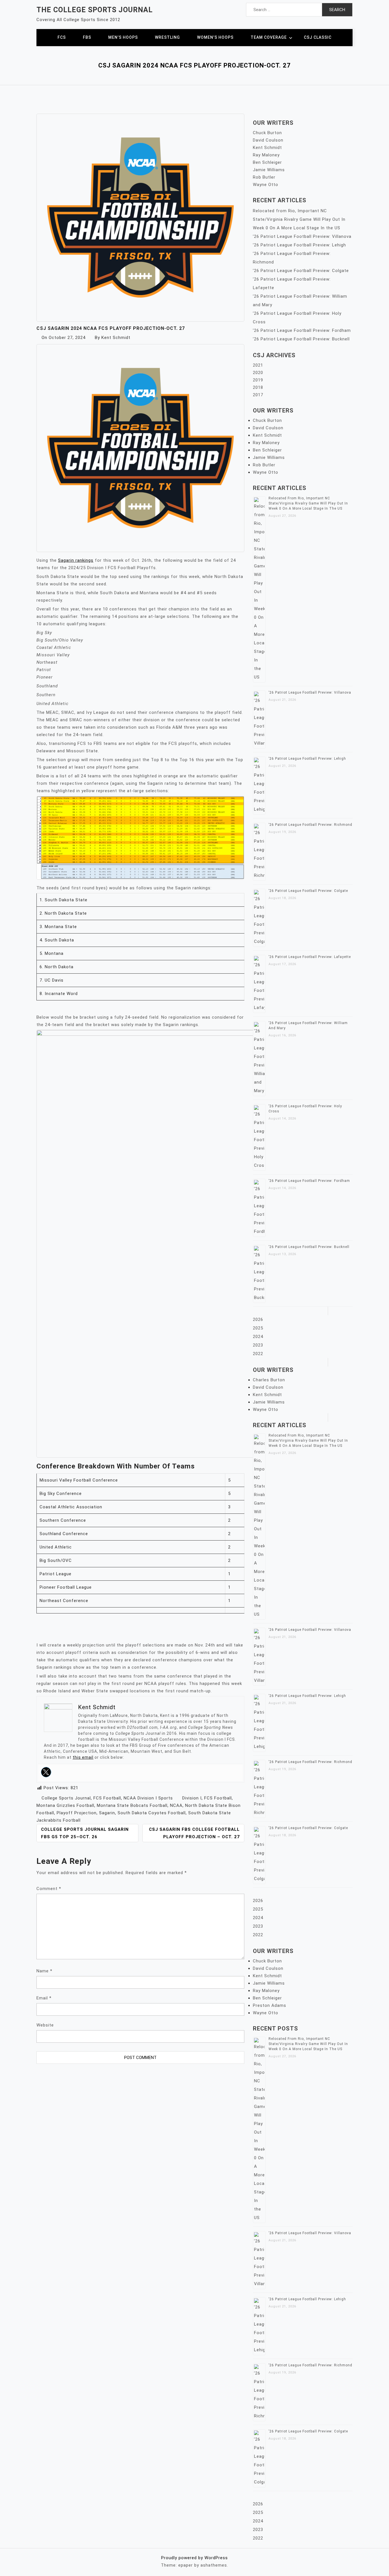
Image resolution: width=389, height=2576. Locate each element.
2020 (258, 373)
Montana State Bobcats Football (132, 1805)
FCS (62, 37)
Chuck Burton (267, 133)
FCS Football (107, 1798)
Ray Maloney (266, 155)
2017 (258, 395)
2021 (258, 365)
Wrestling (167, 37)
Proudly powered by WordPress (195, 2558)
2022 (258, 1354)
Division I (192, 1798)
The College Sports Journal (95, 10)
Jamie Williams (269, 170)
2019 (258, 380)
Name (44, 1971)
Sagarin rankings (76, 560)
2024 (258, 1337)
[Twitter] (46, 1772)
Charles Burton (269, 1380)
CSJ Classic (318, 37)
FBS (87, 37)
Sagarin (107, 1813)
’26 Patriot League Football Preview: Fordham (302, 330)
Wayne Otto (266, 185)
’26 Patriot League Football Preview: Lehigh (299, 245)
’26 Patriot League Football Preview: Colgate (301, 271)
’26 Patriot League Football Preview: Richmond (310, 825)
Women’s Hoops (215, 37)
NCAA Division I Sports (148, 1798)
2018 (258, 387)
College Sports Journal (66, 1798)
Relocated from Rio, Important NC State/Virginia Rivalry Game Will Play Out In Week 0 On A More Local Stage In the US (299, 219)
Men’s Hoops (123, 37)
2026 (258, 1319)
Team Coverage (269, 37)
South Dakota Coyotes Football (152, 1813)
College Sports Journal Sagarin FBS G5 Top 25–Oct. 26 (85, 1833)
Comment (49, 1889)
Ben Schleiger (267, 162)
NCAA (176, 1805)
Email (44, 1998)
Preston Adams (270, 2005)
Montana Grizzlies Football (65, 1805)
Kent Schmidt (116, 338)
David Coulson (268, 140)
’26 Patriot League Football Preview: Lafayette (310, 957)
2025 (258, 1328)
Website (45, 2025)
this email (83, 1757)
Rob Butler (264, 177)
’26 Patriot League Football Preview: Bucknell (301, 339)
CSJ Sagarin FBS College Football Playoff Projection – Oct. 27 (194, 1833)
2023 (258, 1345)
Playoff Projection (77, 1813)
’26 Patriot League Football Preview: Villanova (302, 236)
